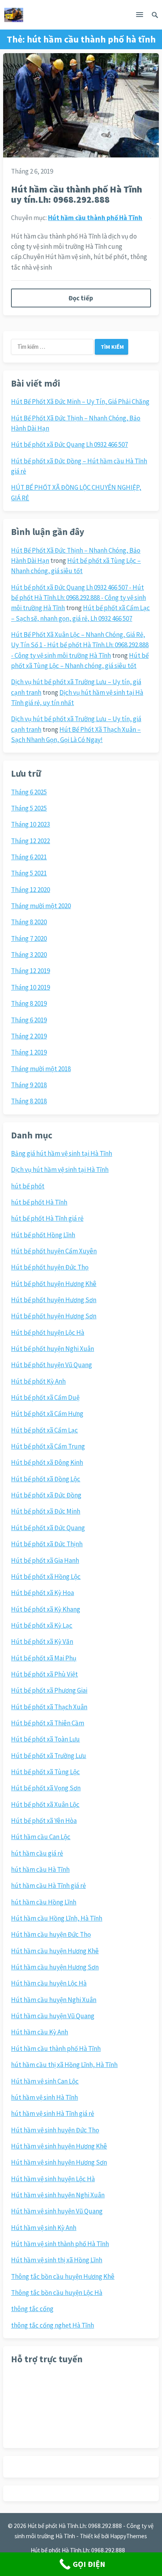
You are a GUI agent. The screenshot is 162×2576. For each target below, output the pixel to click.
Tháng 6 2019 (29, 1020)
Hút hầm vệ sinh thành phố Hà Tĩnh (60, 2244)
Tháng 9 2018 (29, 1085)
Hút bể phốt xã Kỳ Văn (42, 1641)
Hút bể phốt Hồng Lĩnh (43, 1235)
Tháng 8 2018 (29, 1101)
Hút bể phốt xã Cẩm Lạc (44, 1430)
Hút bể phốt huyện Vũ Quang (52, 1365)
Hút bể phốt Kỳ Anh (38, 1381)
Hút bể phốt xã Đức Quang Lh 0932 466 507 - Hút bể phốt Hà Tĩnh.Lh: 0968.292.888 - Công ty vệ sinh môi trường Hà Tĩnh (78, 598)
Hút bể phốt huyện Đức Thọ (50, 1267)
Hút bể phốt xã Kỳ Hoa (42, 1593)
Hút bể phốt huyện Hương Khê (54, 1284)
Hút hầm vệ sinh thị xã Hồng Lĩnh (57, 2260)
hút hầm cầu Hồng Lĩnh (44, 1902)
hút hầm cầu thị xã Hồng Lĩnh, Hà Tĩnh (64, 2065)
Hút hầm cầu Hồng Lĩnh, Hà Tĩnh (57, 1918)
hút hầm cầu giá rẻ (37, 1853)
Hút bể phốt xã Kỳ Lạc (42, 1625)
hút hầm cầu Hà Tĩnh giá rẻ (48, 1886)
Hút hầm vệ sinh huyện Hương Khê (59, 2146)
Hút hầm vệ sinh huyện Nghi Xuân (58, 2195)
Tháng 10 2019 (30, 987)
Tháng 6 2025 (29, 792)
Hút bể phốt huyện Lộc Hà (48, 1332)
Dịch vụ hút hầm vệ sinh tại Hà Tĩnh (60, 1170)
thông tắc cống (32, 2309)
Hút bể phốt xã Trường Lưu (49, 1756)
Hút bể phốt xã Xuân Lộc (45, 1804)
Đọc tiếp (81, 298)
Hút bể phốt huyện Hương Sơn (54, 1300)
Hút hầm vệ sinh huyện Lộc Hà (53, 2179)
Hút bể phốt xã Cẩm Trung (48, 1446)
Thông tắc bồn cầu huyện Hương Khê (63, 2276)
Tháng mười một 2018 (41, 1069)
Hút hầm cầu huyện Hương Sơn (55, 1967)
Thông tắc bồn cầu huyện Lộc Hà (57, 2293)
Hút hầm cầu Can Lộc (41, 1837)
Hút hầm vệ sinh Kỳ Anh (44, 2228)
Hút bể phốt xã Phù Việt (44, 1674)
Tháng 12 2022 (30, 841)
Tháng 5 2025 (29, 808)
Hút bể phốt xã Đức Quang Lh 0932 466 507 (69, 444)
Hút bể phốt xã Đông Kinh (47, 1462)
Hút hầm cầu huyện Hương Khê (55, 1951)
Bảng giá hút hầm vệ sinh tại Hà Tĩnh (62, 1153)
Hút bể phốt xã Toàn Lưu (45, 1739)
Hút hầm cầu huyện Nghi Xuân (54, 2000)
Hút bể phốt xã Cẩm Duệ (45, 1397)
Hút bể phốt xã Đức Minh (46, 1511)
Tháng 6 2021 (29, 857)
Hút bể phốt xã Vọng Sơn (46, 1788)
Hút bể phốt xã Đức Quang (48, 1528)
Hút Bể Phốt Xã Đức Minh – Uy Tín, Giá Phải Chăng (80, 402)
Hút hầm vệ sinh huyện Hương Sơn (59, 2162)
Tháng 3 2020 (29, 955)
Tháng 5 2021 (29, 873)
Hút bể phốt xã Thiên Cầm (48, 1723)
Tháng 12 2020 (30, 890)
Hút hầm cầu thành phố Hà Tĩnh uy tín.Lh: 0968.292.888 (76, 194)
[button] (140, 16)
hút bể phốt (28, 1186)
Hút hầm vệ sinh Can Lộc (45, 2081)
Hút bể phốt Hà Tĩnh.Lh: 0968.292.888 (78, 2550)
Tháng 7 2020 (29, 938)
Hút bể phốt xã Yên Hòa (44, 1821)
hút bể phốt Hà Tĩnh (39, 1202)
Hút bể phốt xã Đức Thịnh (47, 1544)
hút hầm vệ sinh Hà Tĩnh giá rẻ (52, 2113)
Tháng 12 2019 (30, 971)
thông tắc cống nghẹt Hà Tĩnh (52, 2325)
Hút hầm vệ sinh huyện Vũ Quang (57, 2211)
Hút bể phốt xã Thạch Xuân (49, 1707)
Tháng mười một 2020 (41, 906)
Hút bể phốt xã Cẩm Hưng (47, 1414)
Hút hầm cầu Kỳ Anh (40, 2032)
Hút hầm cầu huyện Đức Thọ (51, 1934)
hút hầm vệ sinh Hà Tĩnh (44, 2097)
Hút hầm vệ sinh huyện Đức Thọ (55, 2130)
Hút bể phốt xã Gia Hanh (45, 1560)
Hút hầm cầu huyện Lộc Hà (49, 1983)
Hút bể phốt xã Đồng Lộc (46, 1479)
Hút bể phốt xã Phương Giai (49, 1690)
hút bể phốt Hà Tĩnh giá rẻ (47, 1218)
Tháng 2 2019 (29, 1036)
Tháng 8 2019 (29, 1003)
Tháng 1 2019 (29, 1052)
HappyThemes (129, 2536)
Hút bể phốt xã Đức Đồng (46, 1495)
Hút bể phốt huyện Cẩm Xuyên (54, 1251)
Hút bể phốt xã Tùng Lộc (45, 1772)
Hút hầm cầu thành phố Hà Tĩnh (95, 218)
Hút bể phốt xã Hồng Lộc (46, 1577)
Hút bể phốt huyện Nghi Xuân (52, 1349)
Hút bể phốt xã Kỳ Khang (46, 1609)
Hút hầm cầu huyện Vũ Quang (53, 2016)
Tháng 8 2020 (29, 922)
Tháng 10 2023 (30, 824)
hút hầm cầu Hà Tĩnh (40, 1869)
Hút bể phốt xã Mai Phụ (44, 1658)
